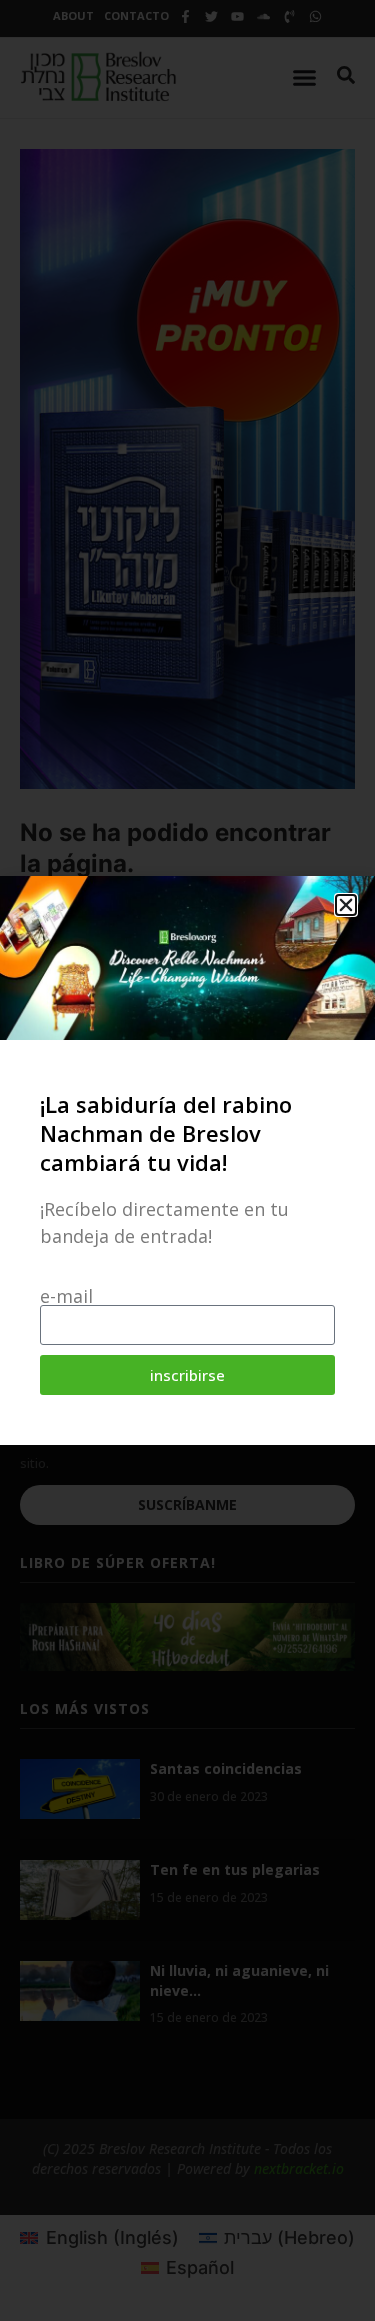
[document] (187, 1160)
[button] (346, 905)
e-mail (66, 1296)
